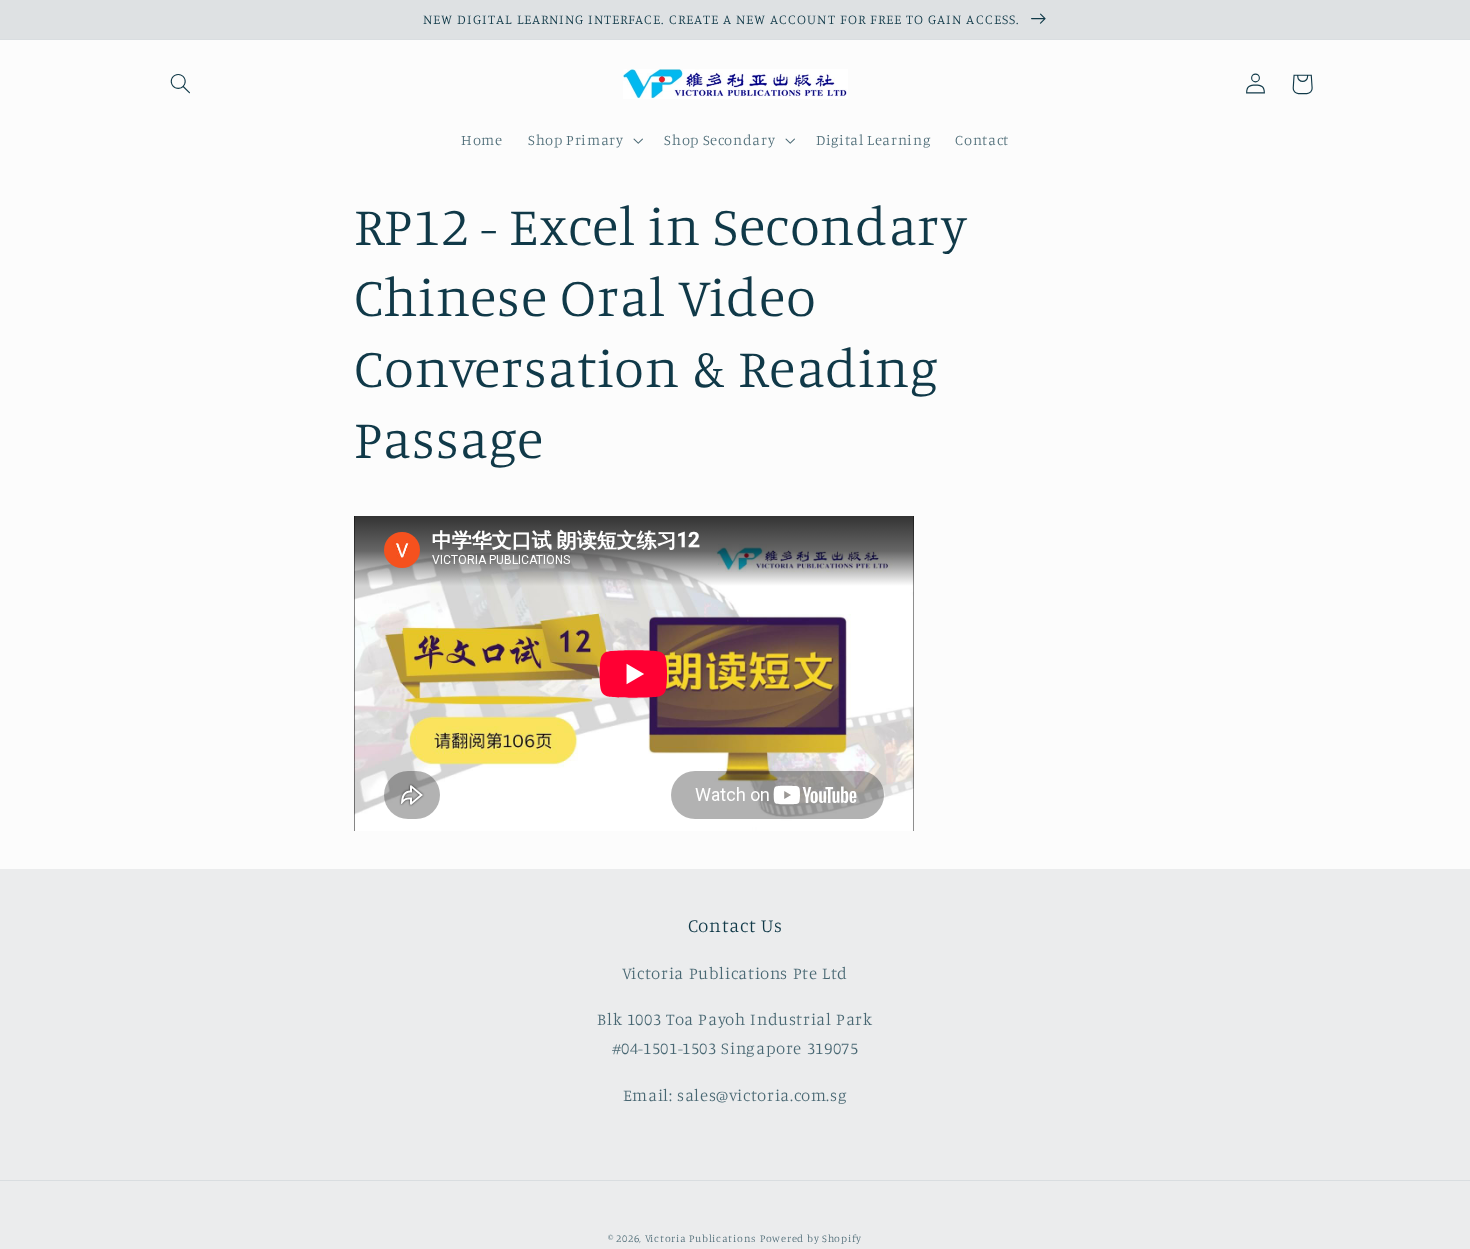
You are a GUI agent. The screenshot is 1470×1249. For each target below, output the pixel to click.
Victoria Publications (700, 1238)
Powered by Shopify (811, 1238)
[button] (181, 84)
